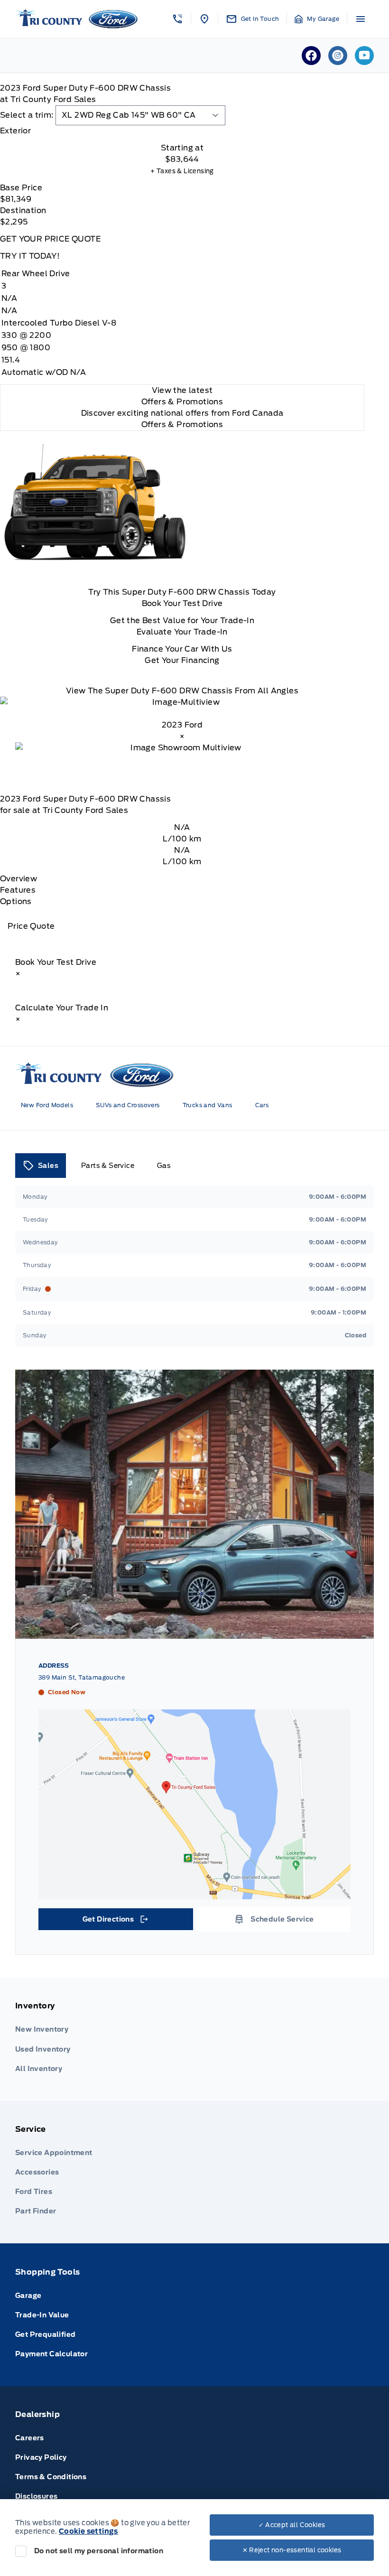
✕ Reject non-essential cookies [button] (292, 2550)
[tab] (182, 131)
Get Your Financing (182, 660)
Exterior (15, 131)
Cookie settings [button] (88, 2531)
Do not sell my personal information (99, 2551)
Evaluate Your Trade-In (182, 632)
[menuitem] (194, 2039)
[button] (177, 19)
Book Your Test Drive (182, 603)
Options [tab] (16, 901)
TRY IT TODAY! (30, 256)
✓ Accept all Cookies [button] (292, 2525)
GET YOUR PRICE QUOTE (50, 239)
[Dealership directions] (194, 1804)
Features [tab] (18, 890)
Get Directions (115, 1922)
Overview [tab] (19, 879)
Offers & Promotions (182, 425)
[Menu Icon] (361, 19)
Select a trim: (27, 115)
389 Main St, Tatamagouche (82, 1677)
